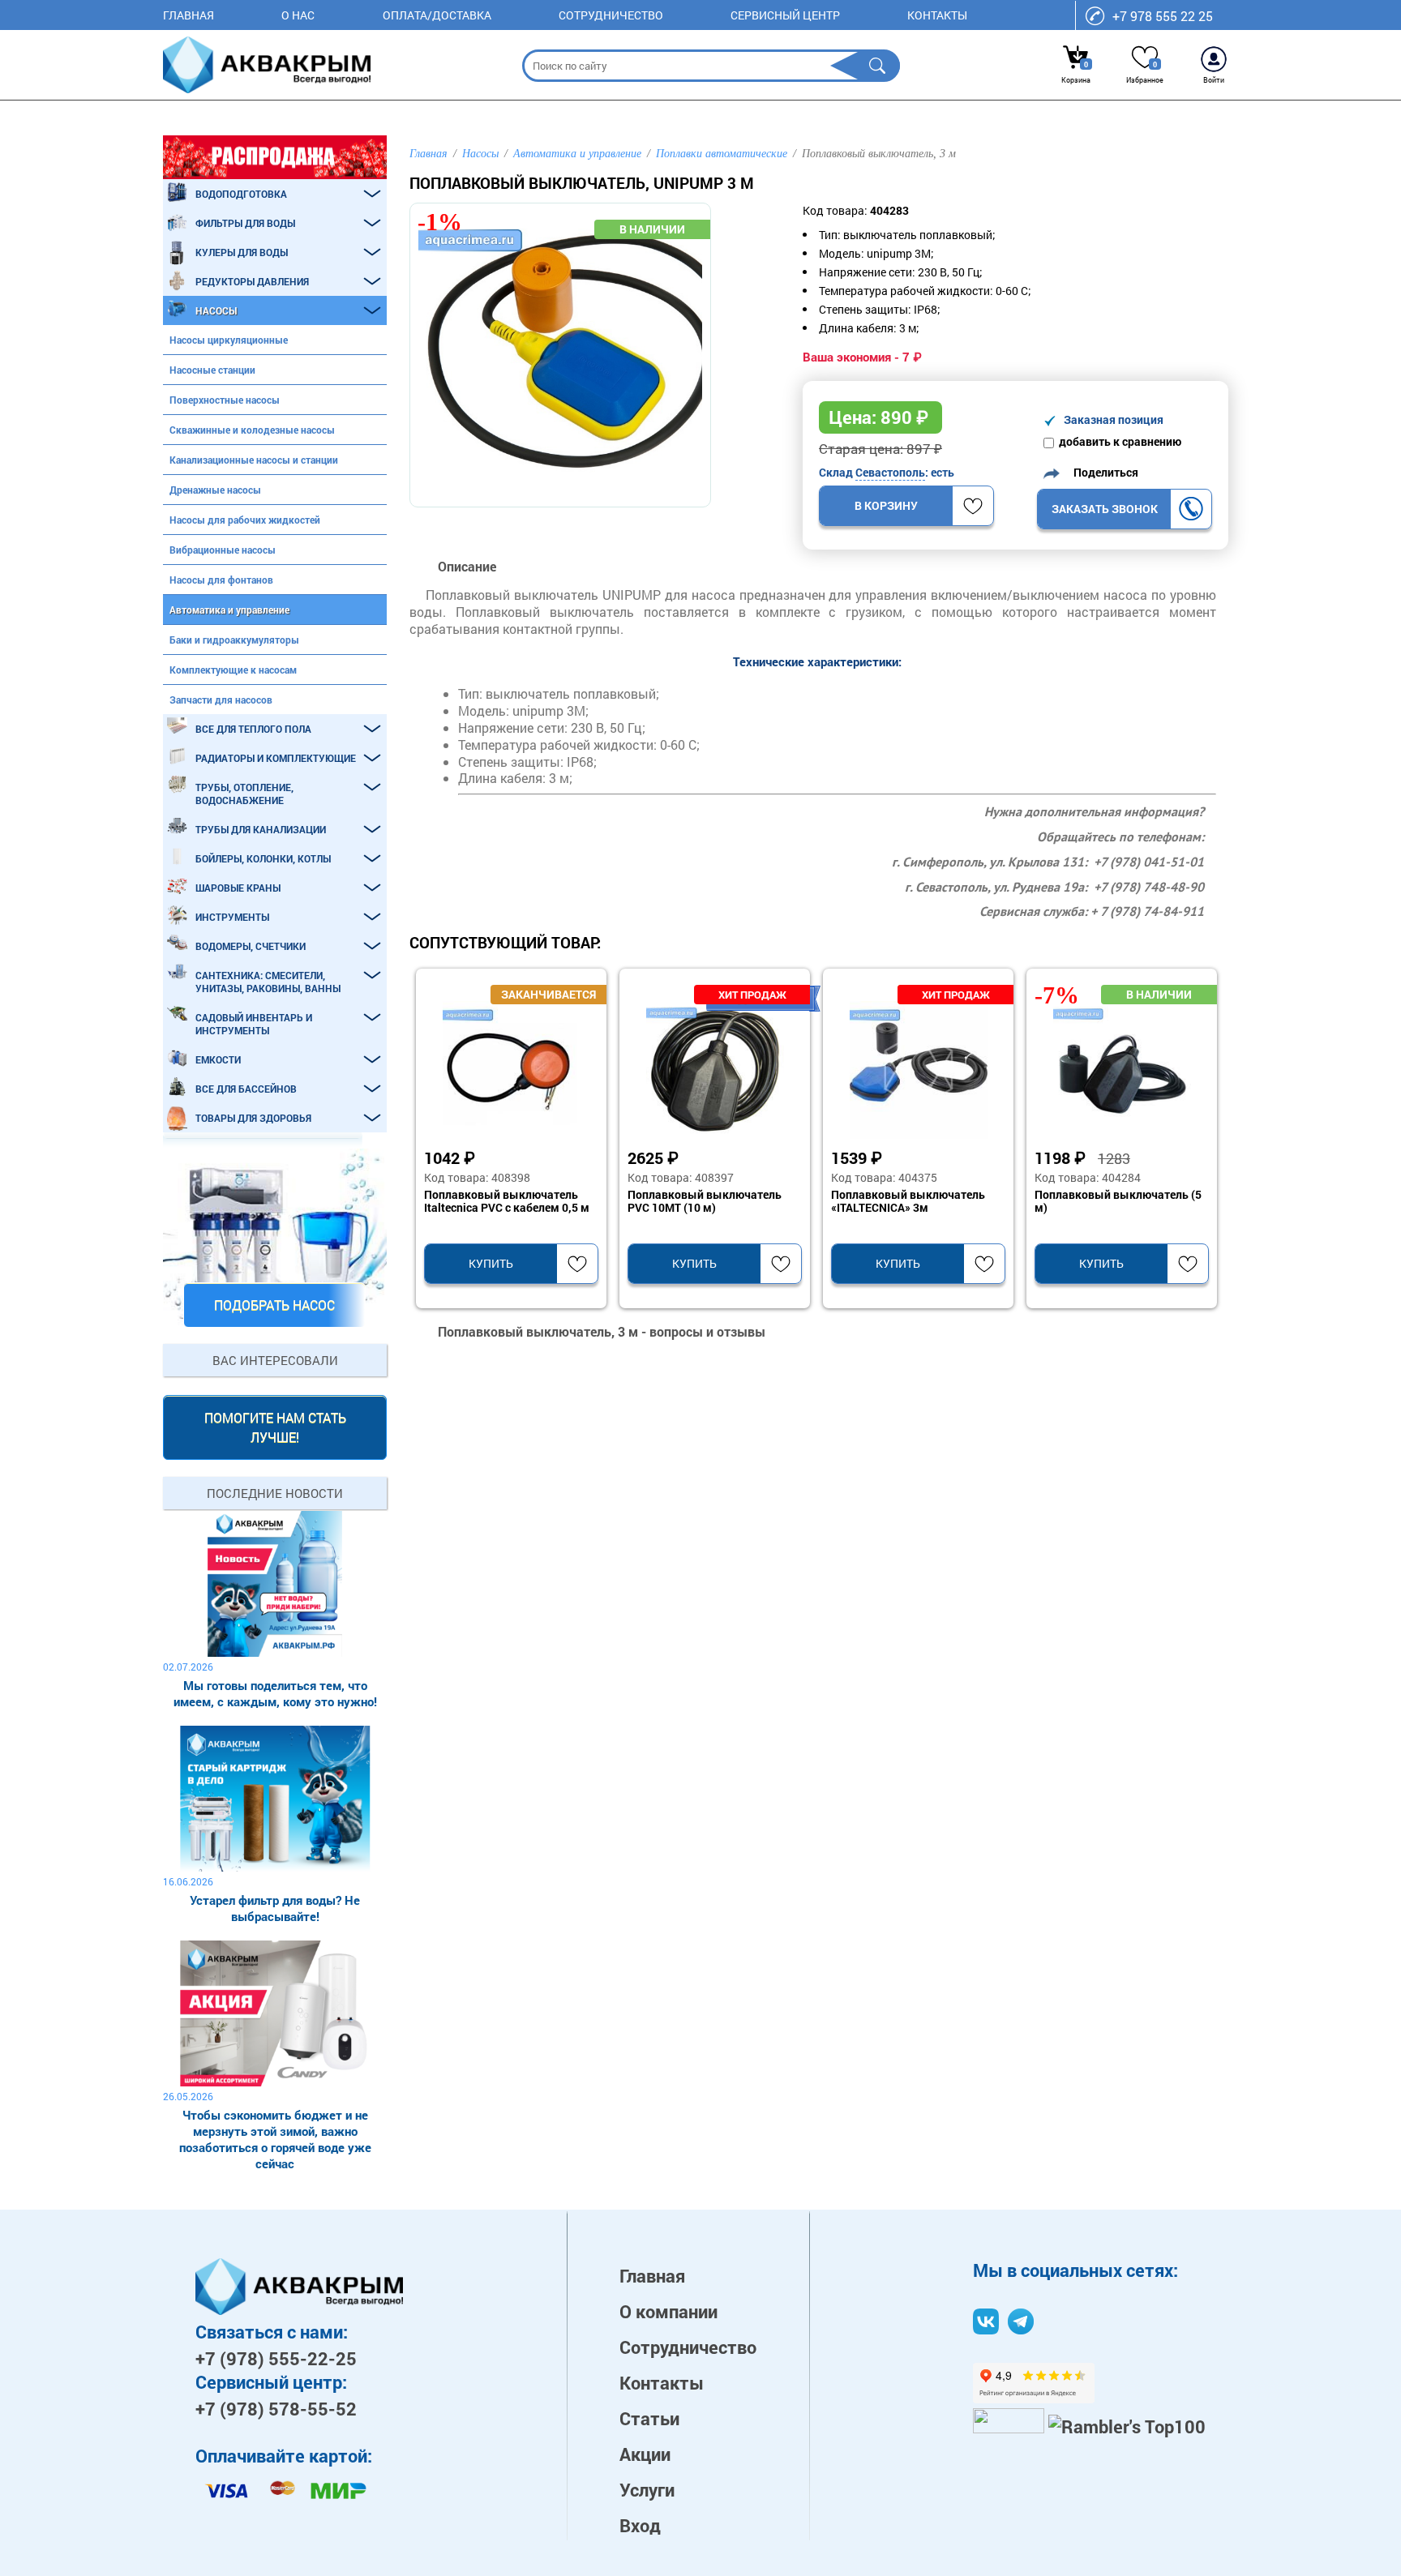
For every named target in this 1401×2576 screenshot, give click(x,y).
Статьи (649, 2418)
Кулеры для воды (242, 252)
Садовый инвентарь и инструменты (254, 1024)
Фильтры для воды (245, 223)
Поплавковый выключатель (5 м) (1118, 1201)
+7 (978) (276, 2358)
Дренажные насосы (215, 490)
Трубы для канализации (261, 829)
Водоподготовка (241, 194)
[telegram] (1021, 2321)
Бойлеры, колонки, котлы (263, 858)
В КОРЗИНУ (886, 505)
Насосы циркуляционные (229, 340)
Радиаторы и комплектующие (276, 758)
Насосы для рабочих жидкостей (245, 520)
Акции (645, 2454)
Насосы (216, 310)
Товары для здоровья (253, 1118)
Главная (189, 15)
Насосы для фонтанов (221, 580)
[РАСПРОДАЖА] (275, 157)
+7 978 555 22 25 (1163, 16)
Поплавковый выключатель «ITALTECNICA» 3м (908, 1201)
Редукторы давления (252, 281)
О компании (668, 2311)
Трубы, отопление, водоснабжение (244, 794)
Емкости (218, 1059)
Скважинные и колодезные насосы (252, 430)
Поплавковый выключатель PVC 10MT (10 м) (705, 1201)
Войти (1214, 80)
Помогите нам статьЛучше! (275, 1427)
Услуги (647, 2490)
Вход (640, 2525)
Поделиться (1102, 472)
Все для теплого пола (253, 729)
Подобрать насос (274, 1305)
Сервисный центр (785, 15)
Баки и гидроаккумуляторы (234, 640)
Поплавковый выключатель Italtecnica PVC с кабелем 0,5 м (507, 1201)
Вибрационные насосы (223, 550)
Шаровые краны (238, 888)
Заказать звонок (1105, 509)
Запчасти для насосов (221, 700)
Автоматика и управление (229, 610)
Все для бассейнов (246, 1089)
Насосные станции (212, 370)
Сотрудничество (611, 15)
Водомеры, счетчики (251, 946)
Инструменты (232, 917)
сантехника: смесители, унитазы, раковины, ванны (268, 982)
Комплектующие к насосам (233, 670)
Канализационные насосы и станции (254, 460)
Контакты (937, 15)
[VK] (986, 2321)
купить (491, 1263)
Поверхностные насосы (225, 400)
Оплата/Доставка (437, 15)
